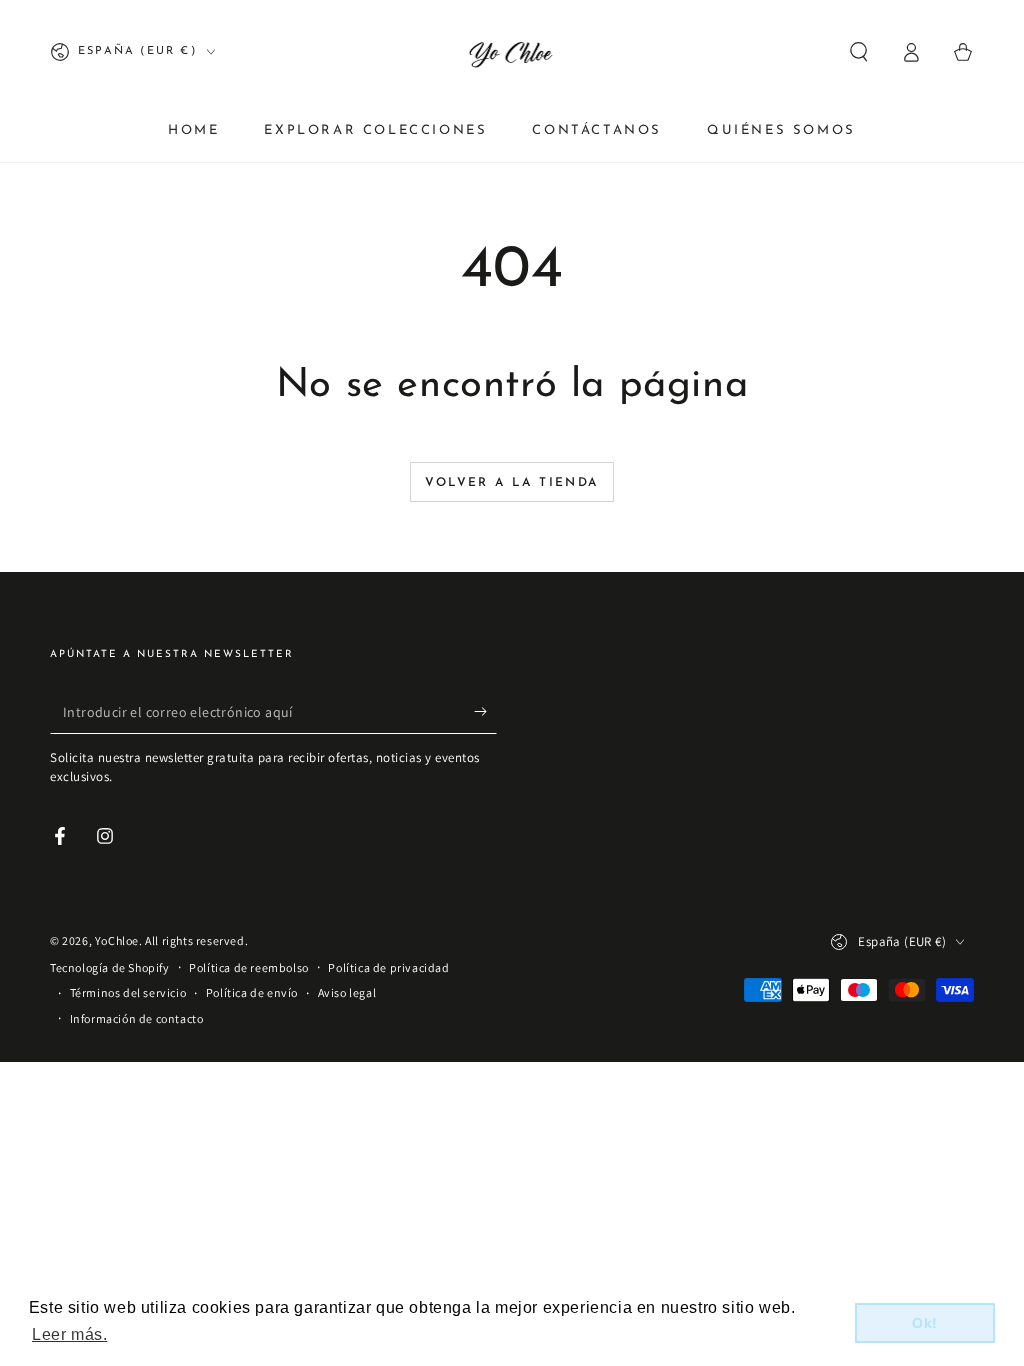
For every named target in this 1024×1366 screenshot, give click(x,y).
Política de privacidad (388, 967)
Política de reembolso (249, 967)
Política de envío (252, 992)
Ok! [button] (925, 1323)
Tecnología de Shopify (110, 967)
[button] (859, 52)
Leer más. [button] (69, 1334)
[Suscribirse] (485, 711)
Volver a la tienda (511, 483)
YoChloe (117, 940)
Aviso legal (347, 992)
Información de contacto (137, 1018)
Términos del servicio (128, 992)
